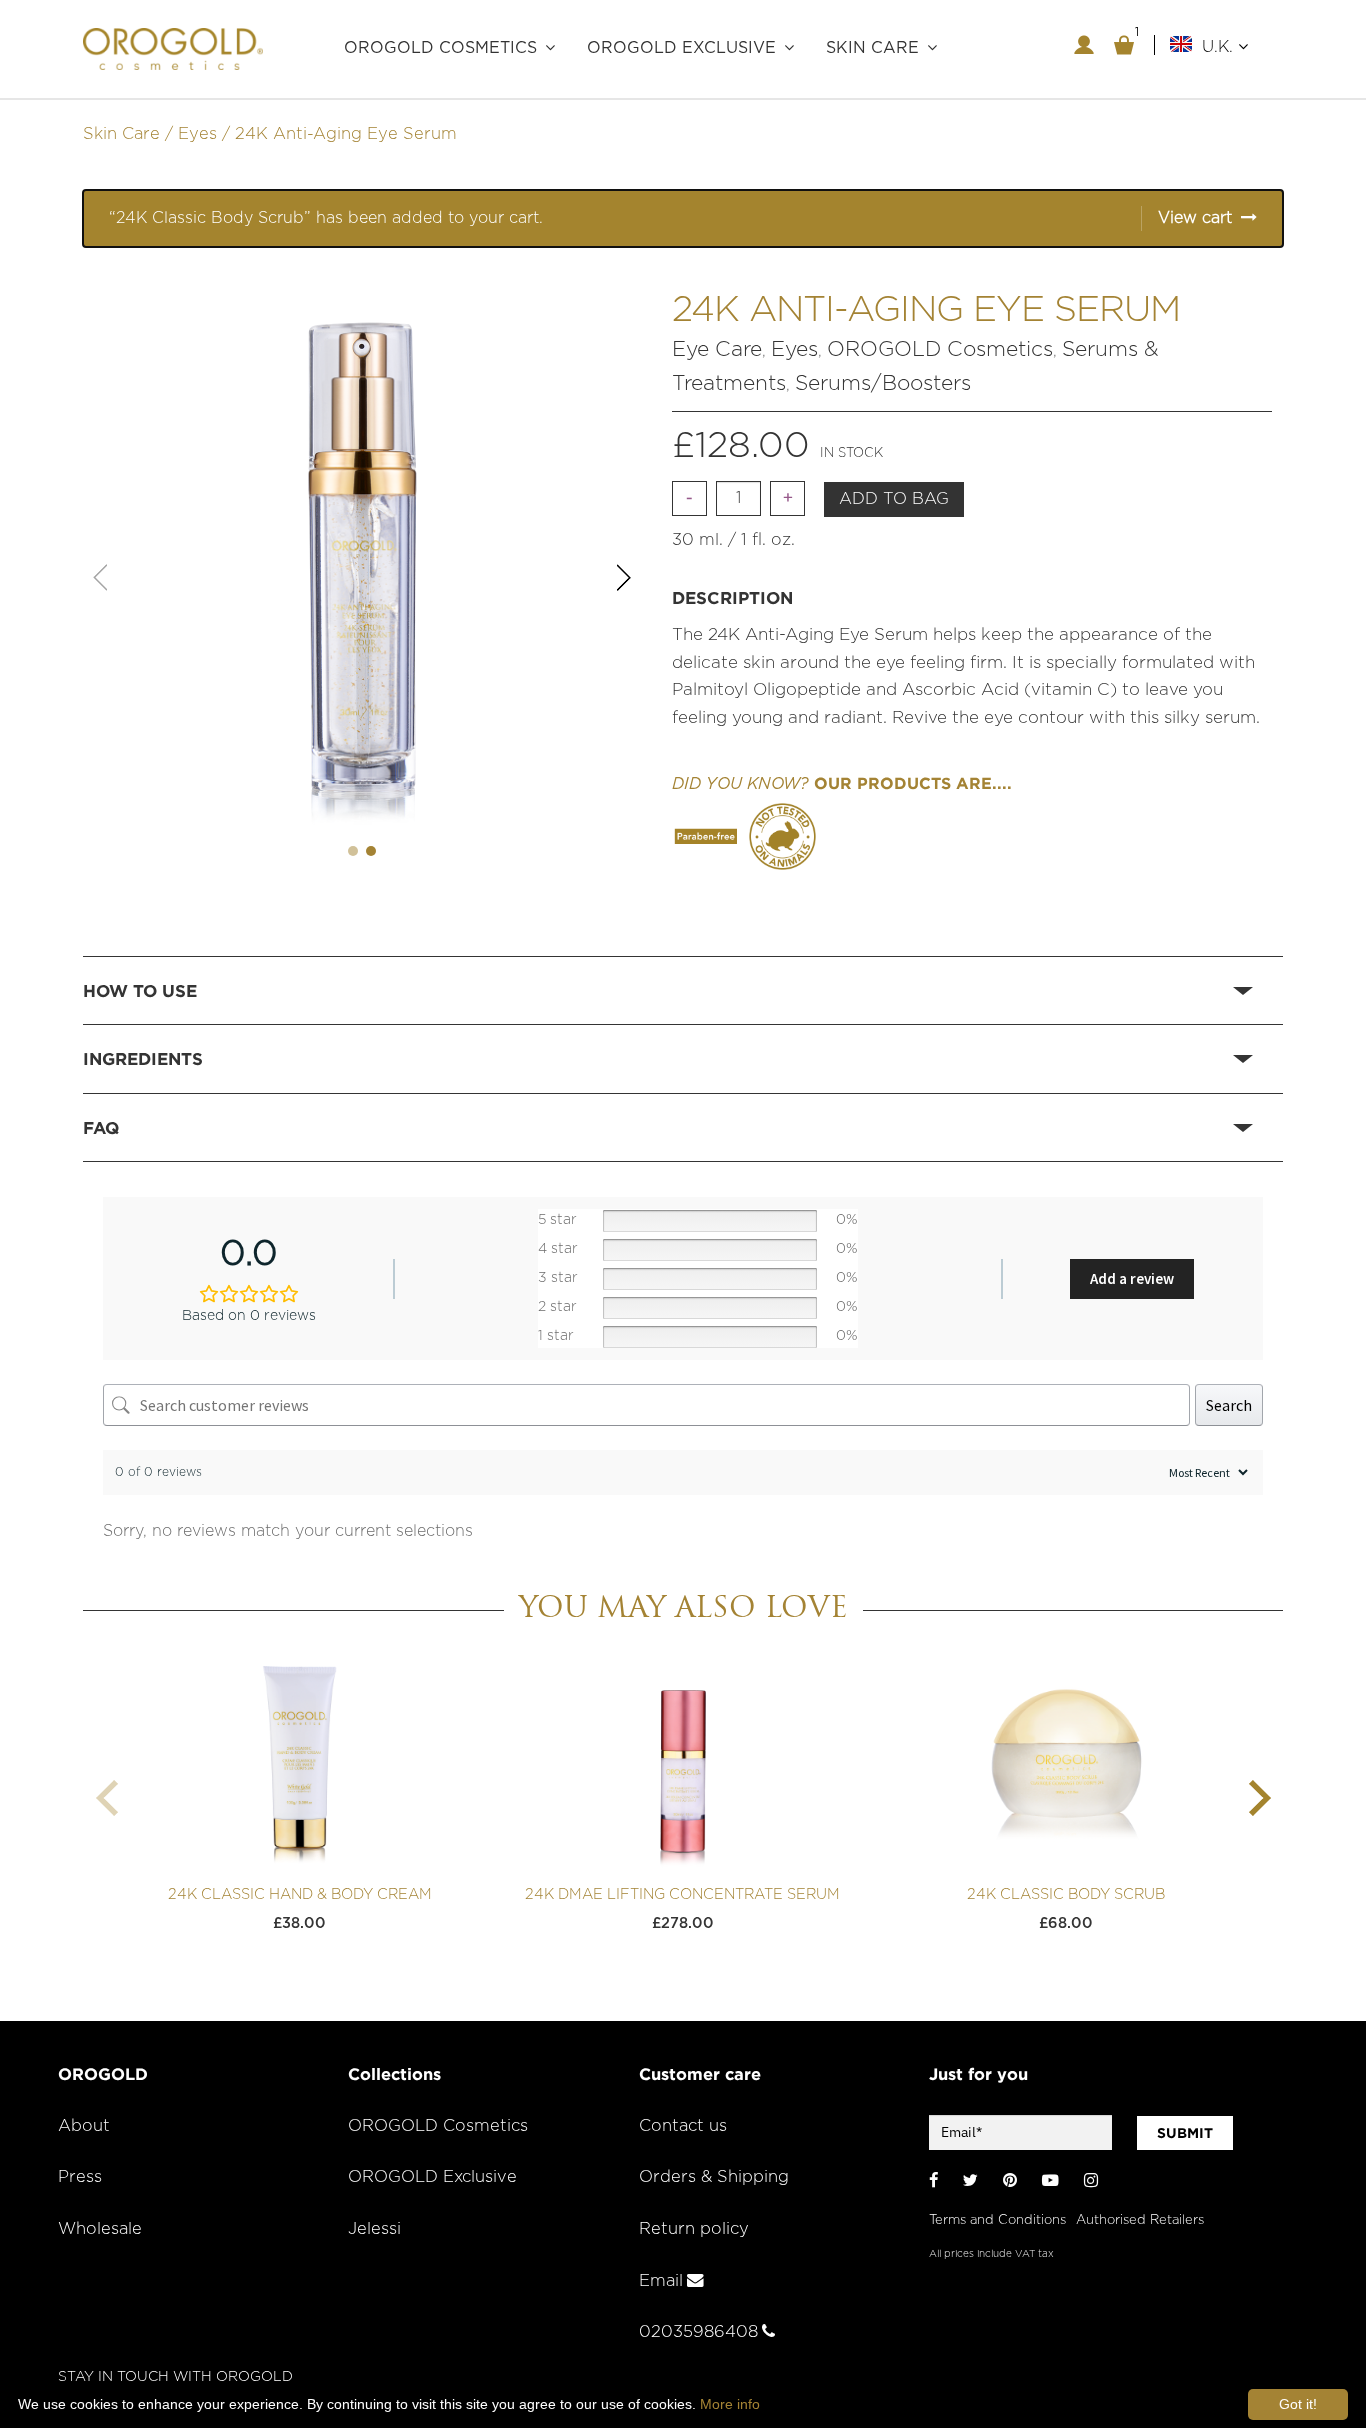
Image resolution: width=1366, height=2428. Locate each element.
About (84, 2126)
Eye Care (717, 349)
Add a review (1132, 1278)
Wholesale (100, 2229)
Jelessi (374, 2229)
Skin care (872, 48)
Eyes (197, 134)
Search (1229, 1405)
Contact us (683, 2126)
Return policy (694, 2229)
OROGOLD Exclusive (681, 48)
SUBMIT (1185, 2133)
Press (80, 2177)
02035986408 (698, 2332)
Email (661, 2281)
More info (730, 2404)
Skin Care (121, 134)
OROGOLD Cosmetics (440, 48)
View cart (1195, 218)
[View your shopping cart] (1124, 45)
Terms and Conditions (997, 2220)
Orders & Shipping (714, 2177)
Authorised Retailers (1140, 2220)
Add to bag (894, 499)
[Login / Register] (1084, 45)
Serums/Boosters (883, 383)
